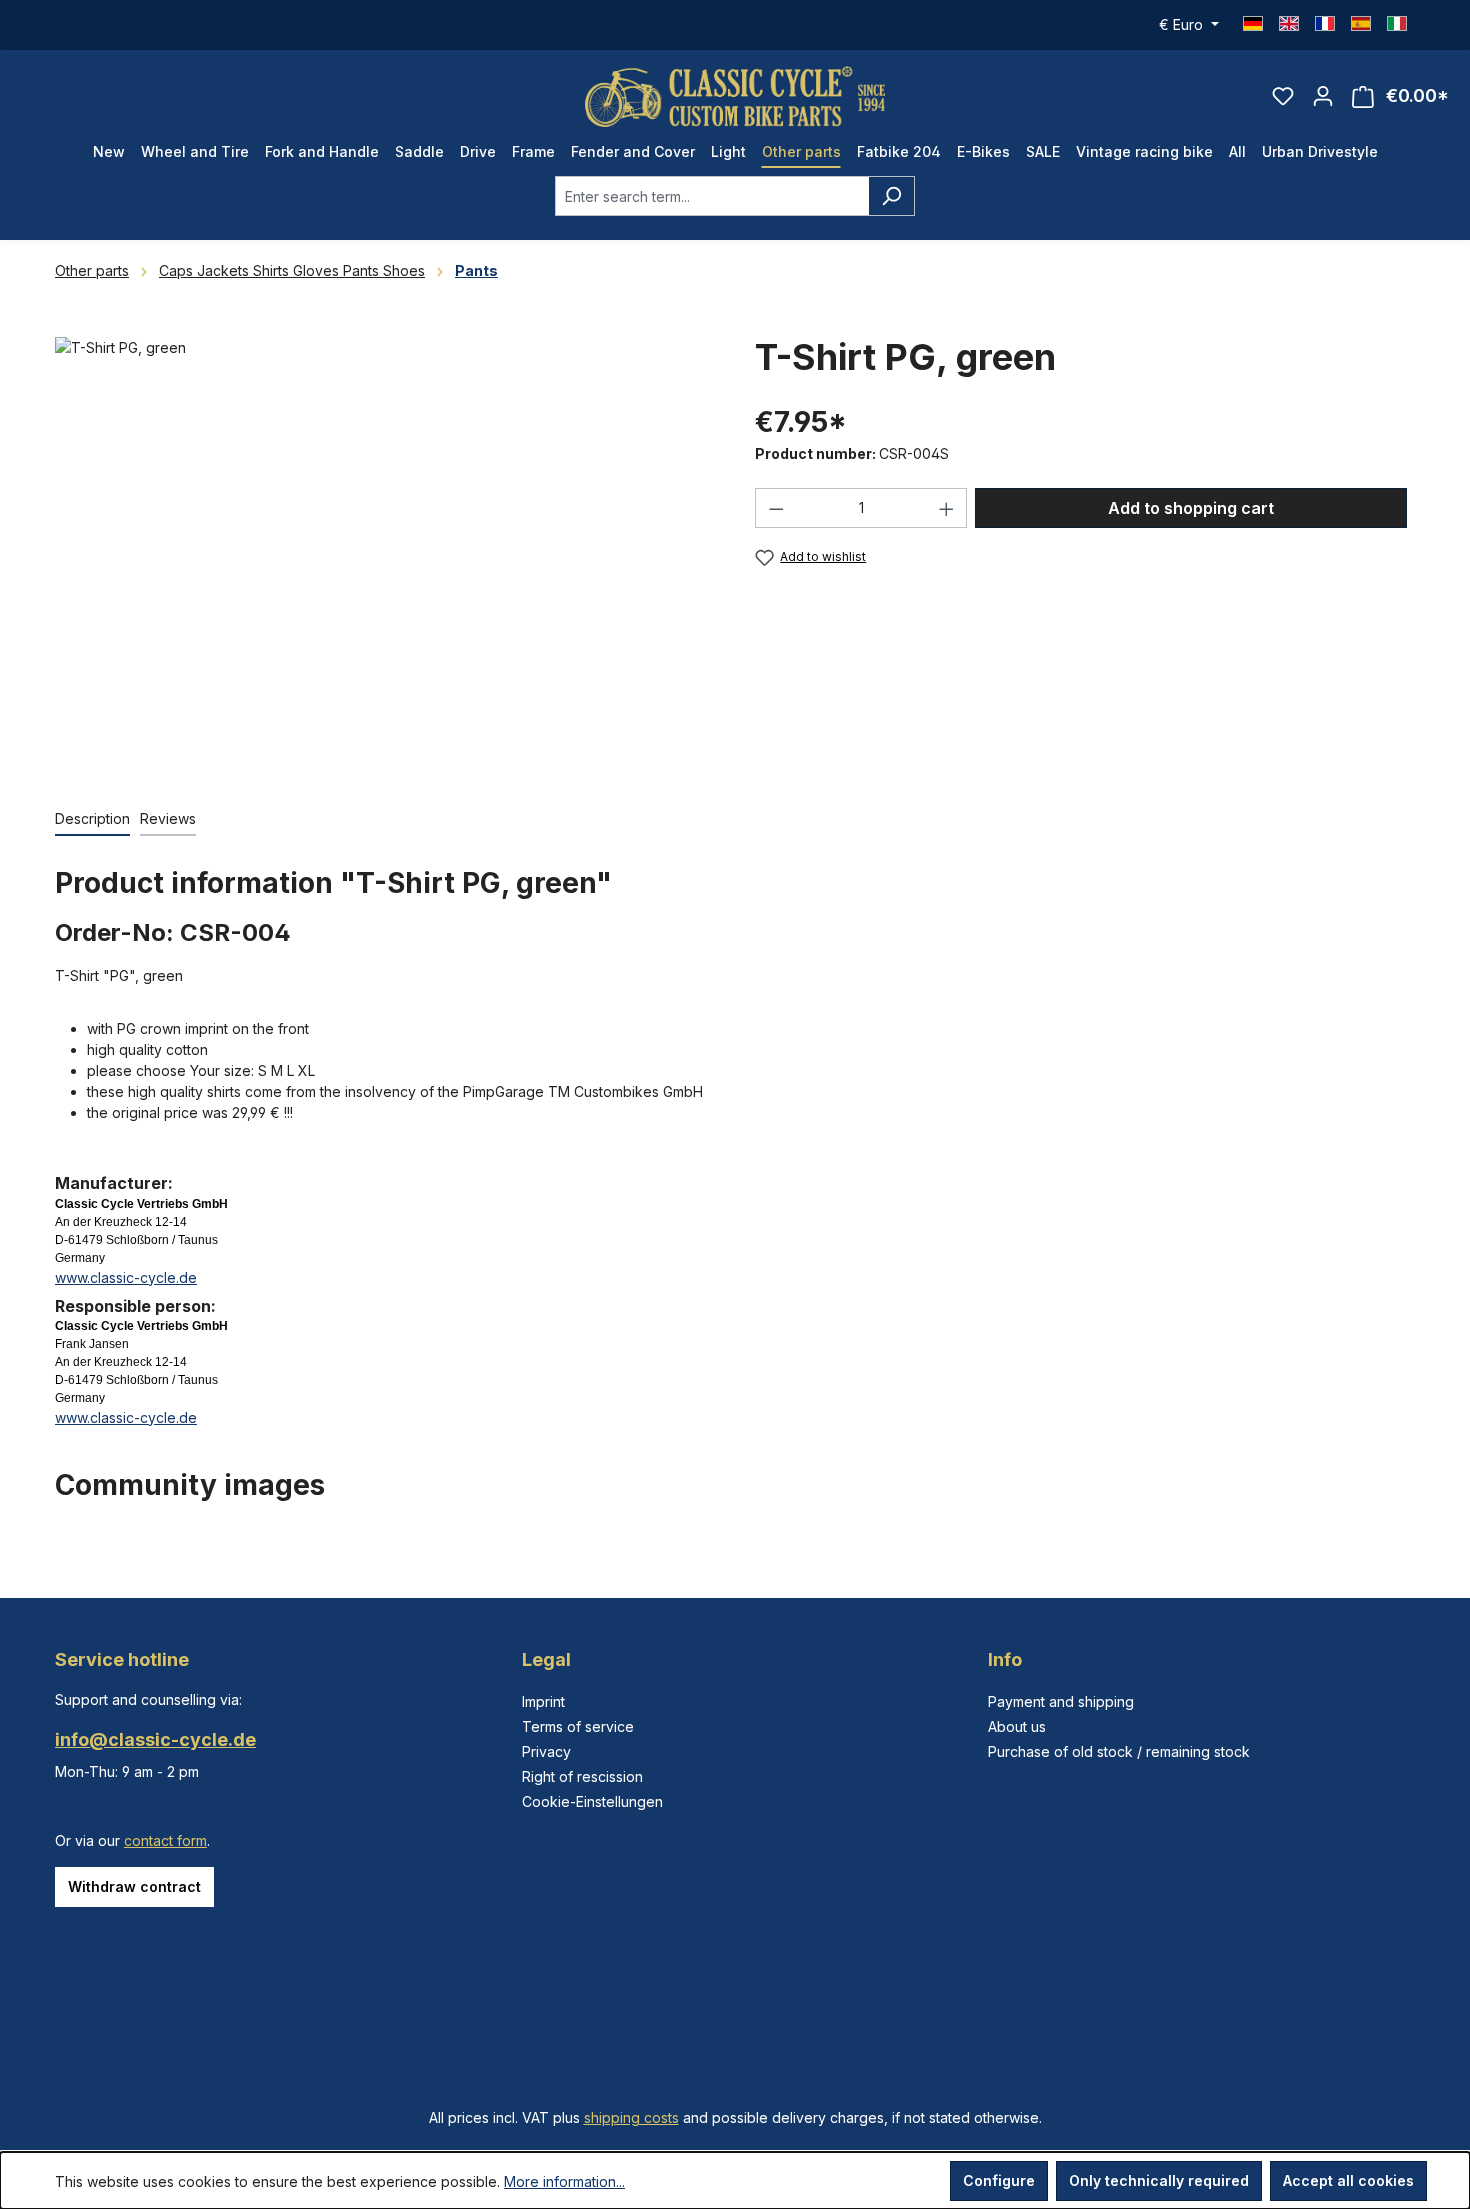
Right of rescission (582, 1776)
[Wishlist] (1283, 96)
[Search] (891, 196)
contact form (165, 1840)
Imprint (543, 1701)
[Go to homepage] (735, 96)
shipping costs (631, 2117)
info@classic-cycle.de (155, 1739)
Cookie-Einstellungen (592, 1801)
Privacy (546, 1751)
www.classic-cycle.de (126, 1277)
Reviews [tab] (168, 818)
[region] (385, 552)
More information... (564, 2181)
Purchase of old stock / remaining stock (1119, 1751)
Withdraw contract (134, 1886)
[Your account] (1323, 96)
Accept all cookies (1348, 2180)
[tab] (92, 819)
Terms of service (578, 1726)
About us (1017, 1726)
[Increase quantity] (947, 508)
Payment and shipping (1061, 1701)
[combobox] (712, 196)
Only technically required (1159, 2180)
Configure (999, 2180)
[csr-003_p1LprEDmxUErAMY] (384, 552)
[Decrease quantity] (776, 508)
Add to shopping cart (1191, 508)
